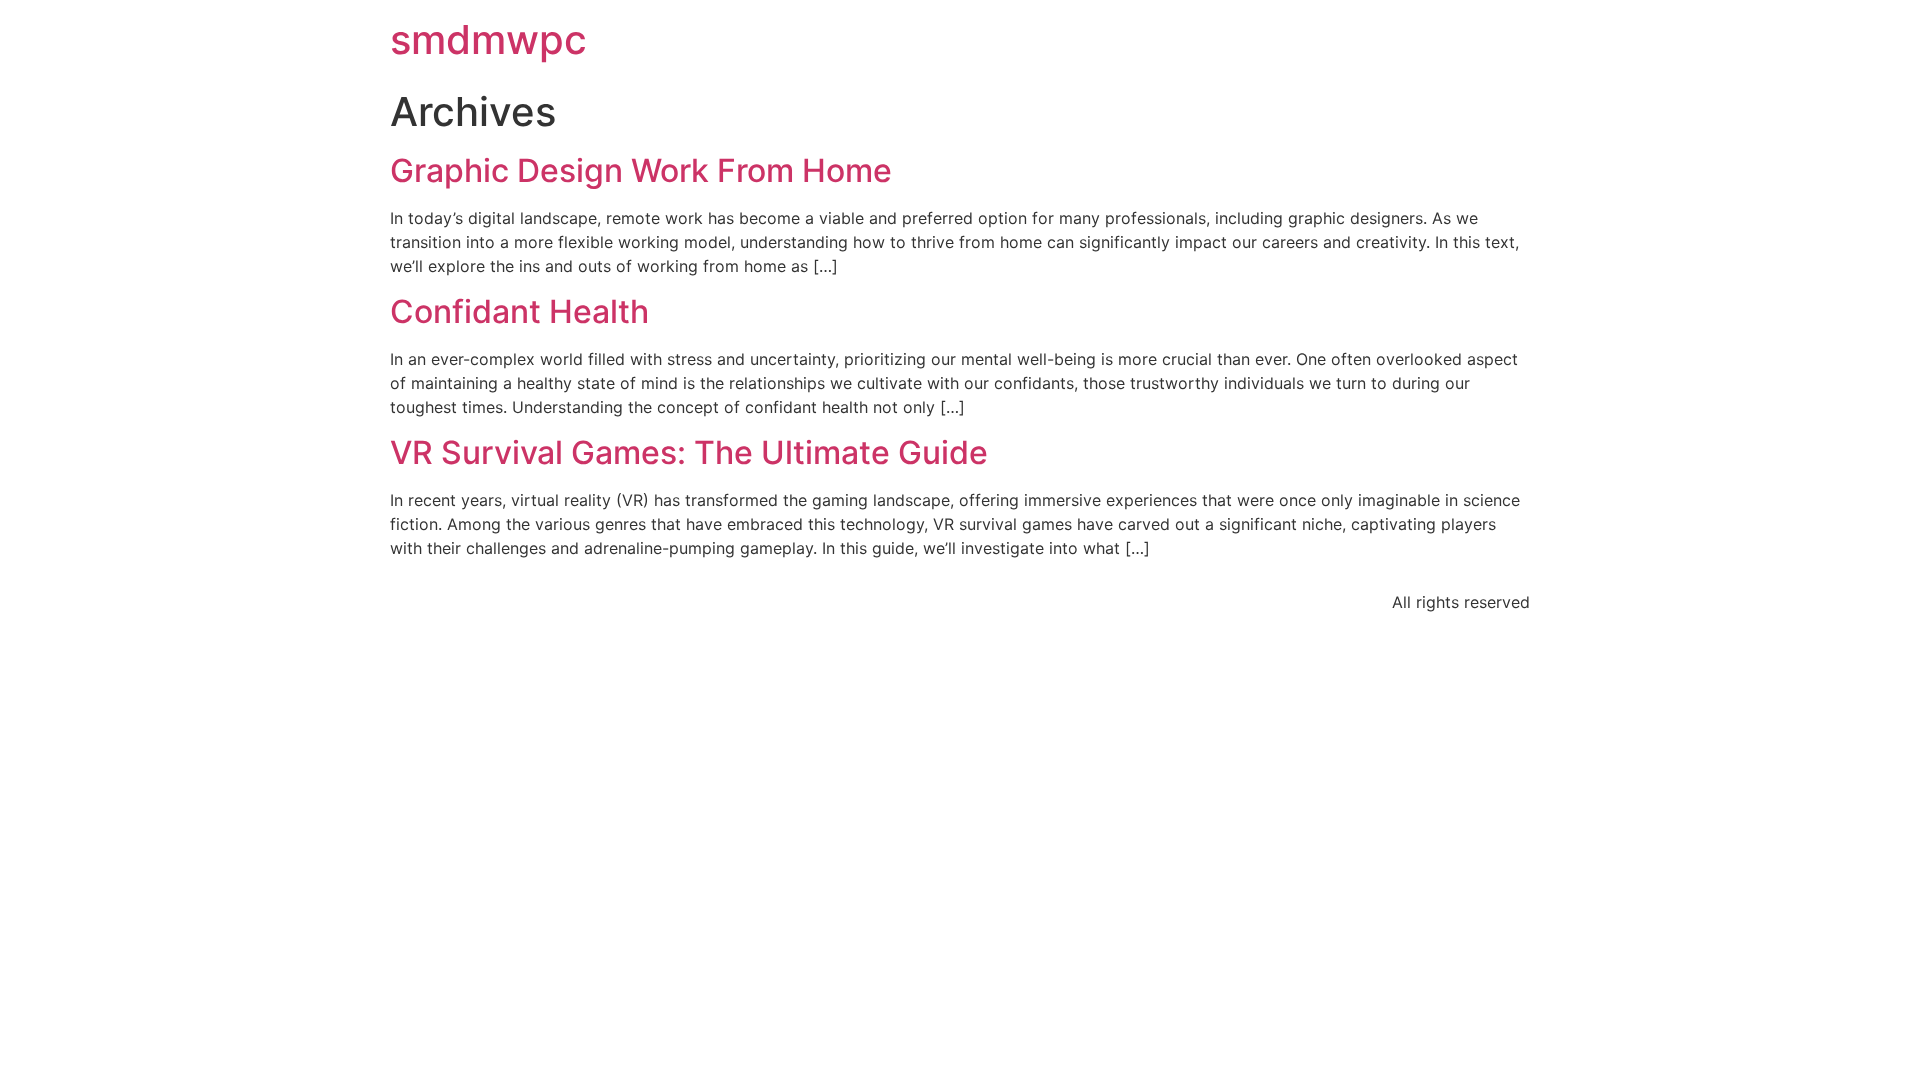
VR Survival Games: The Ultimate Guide (689, 452)
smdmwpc (488, 39)
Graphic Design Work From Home (641, 170)
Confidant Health (519, 311)
